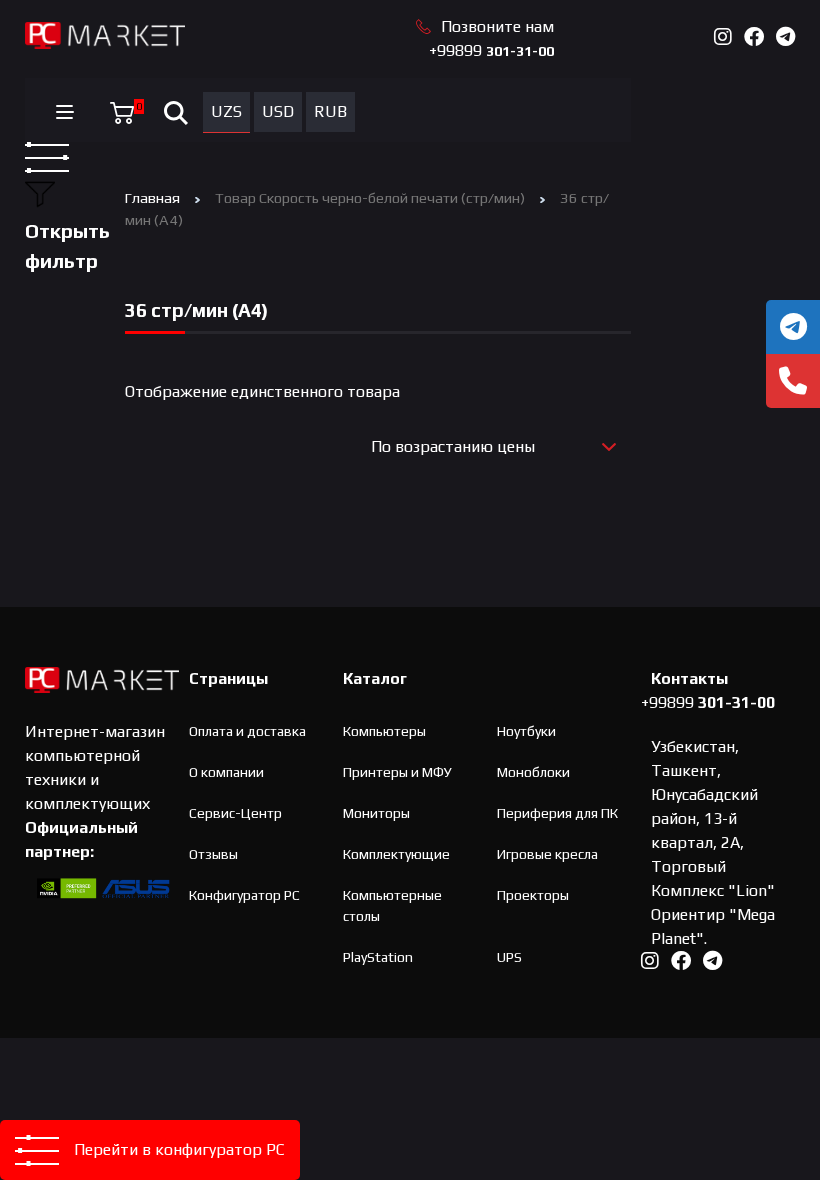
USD (278, 111)
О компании (226, 772)
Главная (152, 197)
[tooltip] (793, 327)
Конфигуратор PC (244, 895)
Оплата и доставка (247, 731)
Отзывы (213, 854)
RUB (330, 111)
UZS (226, 111)
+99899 (491, 50)
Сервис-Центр (235, 813)
